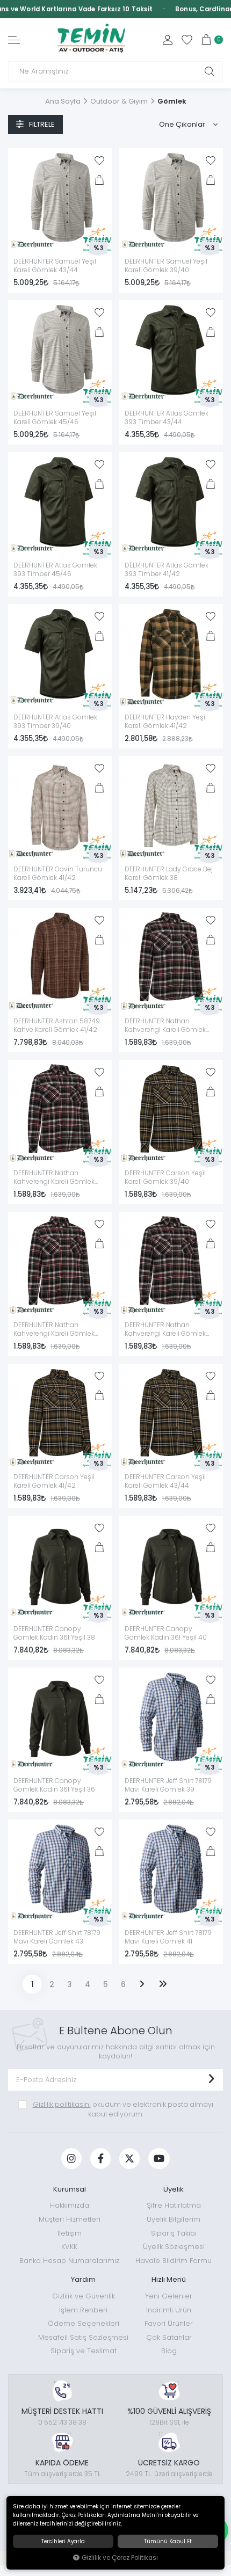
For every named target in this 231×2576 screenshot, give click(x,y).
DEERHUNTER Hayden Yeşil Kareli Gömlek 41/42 (166, 722)
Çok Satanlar (169, 2337)
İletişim (70, 2233)
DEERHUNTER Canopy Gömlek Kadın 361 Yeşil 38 (54, 1633)
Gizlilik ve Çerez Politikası (120, 2558)
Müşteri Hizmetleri (70, 2219)
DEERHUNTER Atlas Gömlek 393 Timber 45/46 (55, 570)
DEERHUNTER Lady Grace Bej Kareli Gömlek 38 (169, 874)
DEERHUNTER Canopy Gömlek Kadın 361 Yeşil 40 (166, 1633)
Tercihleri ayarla (63, 2541)
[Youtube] (159, 2159)
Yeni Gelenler (169, 2296)
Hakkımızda (70, 2205)
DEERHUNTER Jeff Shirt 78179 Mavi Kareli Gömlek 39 (168, 1785)
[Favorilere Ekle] (99, 161)
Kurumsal (70, 2189)
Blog (169, 2351)
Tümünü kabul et (168, 2541)
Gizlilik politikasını (62, 2104)
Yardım (83, 2279)
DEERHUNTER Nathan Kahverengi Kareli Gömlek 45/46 (54, 1178)
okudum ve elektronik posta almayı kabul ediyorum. (123, 2109)
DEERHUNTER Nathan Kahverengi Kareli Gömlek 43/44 (54, 1330)
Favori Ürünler (169, 2323)
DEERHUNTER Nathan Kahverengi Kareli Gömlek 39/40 (165, 1330)
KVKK (69, 2247)
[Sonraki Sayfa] (142, 1984)
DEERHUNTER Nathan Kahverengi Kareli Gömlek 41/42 (165, 1026)
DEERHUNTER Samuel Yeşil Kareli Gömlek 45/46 (55, 418)
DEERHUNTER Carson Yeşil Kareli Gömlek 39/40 (165, 1177)
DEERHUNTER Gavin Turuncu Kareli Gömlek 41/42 (58, 874)
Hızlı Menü (169, 2279)
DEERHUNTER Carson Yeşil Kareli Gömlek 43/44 (165, 1481)
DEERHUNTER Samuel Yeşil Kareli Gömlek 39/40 (166, 266)
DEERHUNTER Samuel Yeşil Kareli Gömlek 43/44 (55, 266)
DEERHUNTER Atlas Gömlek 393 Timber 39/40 (55, 722)
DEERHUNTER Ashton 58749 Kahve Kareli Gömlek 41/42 (57, 1025)
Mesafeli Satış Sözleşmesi (83, 2337)
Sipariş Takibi (174, 2233)
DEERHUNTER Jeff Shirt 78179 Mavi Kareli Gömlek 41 (168, 1937)
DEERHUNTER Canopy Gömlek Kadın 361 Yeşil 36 (54, 1785)
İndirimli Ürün (169, 2310)
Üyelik (174, 2189)
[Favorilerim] (187, 40)
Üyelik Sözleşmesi (174, 2247)
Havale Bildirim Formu (174, 2261)
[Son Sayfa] (163, 1984)
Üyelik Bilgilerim (174, 2219)
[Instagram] (71, 2159)
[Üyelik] (168, 40)
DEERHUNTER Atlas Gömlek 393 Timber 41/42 (167, 570)
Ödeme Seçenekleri (84, 2323)
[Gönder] (211, 2080)
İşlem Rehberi (83, 2310)
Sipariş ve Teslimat (84, 2351)
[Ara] (210, 71)
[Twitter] (129, 2159)
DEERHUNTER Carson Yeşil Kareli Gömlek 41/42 (54, 1481)
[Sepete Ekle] (99, 180)
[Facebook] (100, 2159)
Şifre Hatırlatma (174, 2205)
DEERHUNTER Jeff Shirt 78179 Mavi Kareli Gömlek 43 (57, 1937)
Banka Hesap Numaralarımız (69, 2261)
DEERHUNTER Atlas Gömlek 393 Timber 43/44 (167, 418)
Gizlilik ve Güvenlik (84, 2296)
